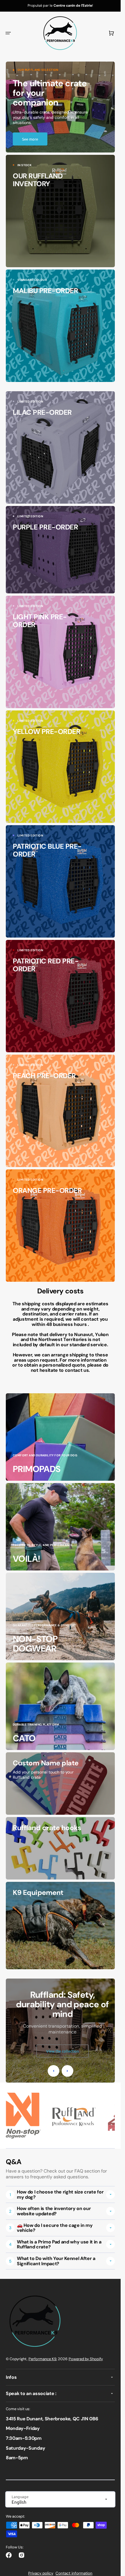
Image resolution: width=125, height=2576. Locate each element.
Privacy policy (41, 2573)
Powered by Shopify (86, 2359)
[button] (8, 33)
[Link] (60, 107)
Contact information (74, 2573)
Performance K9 (42, 2359)
